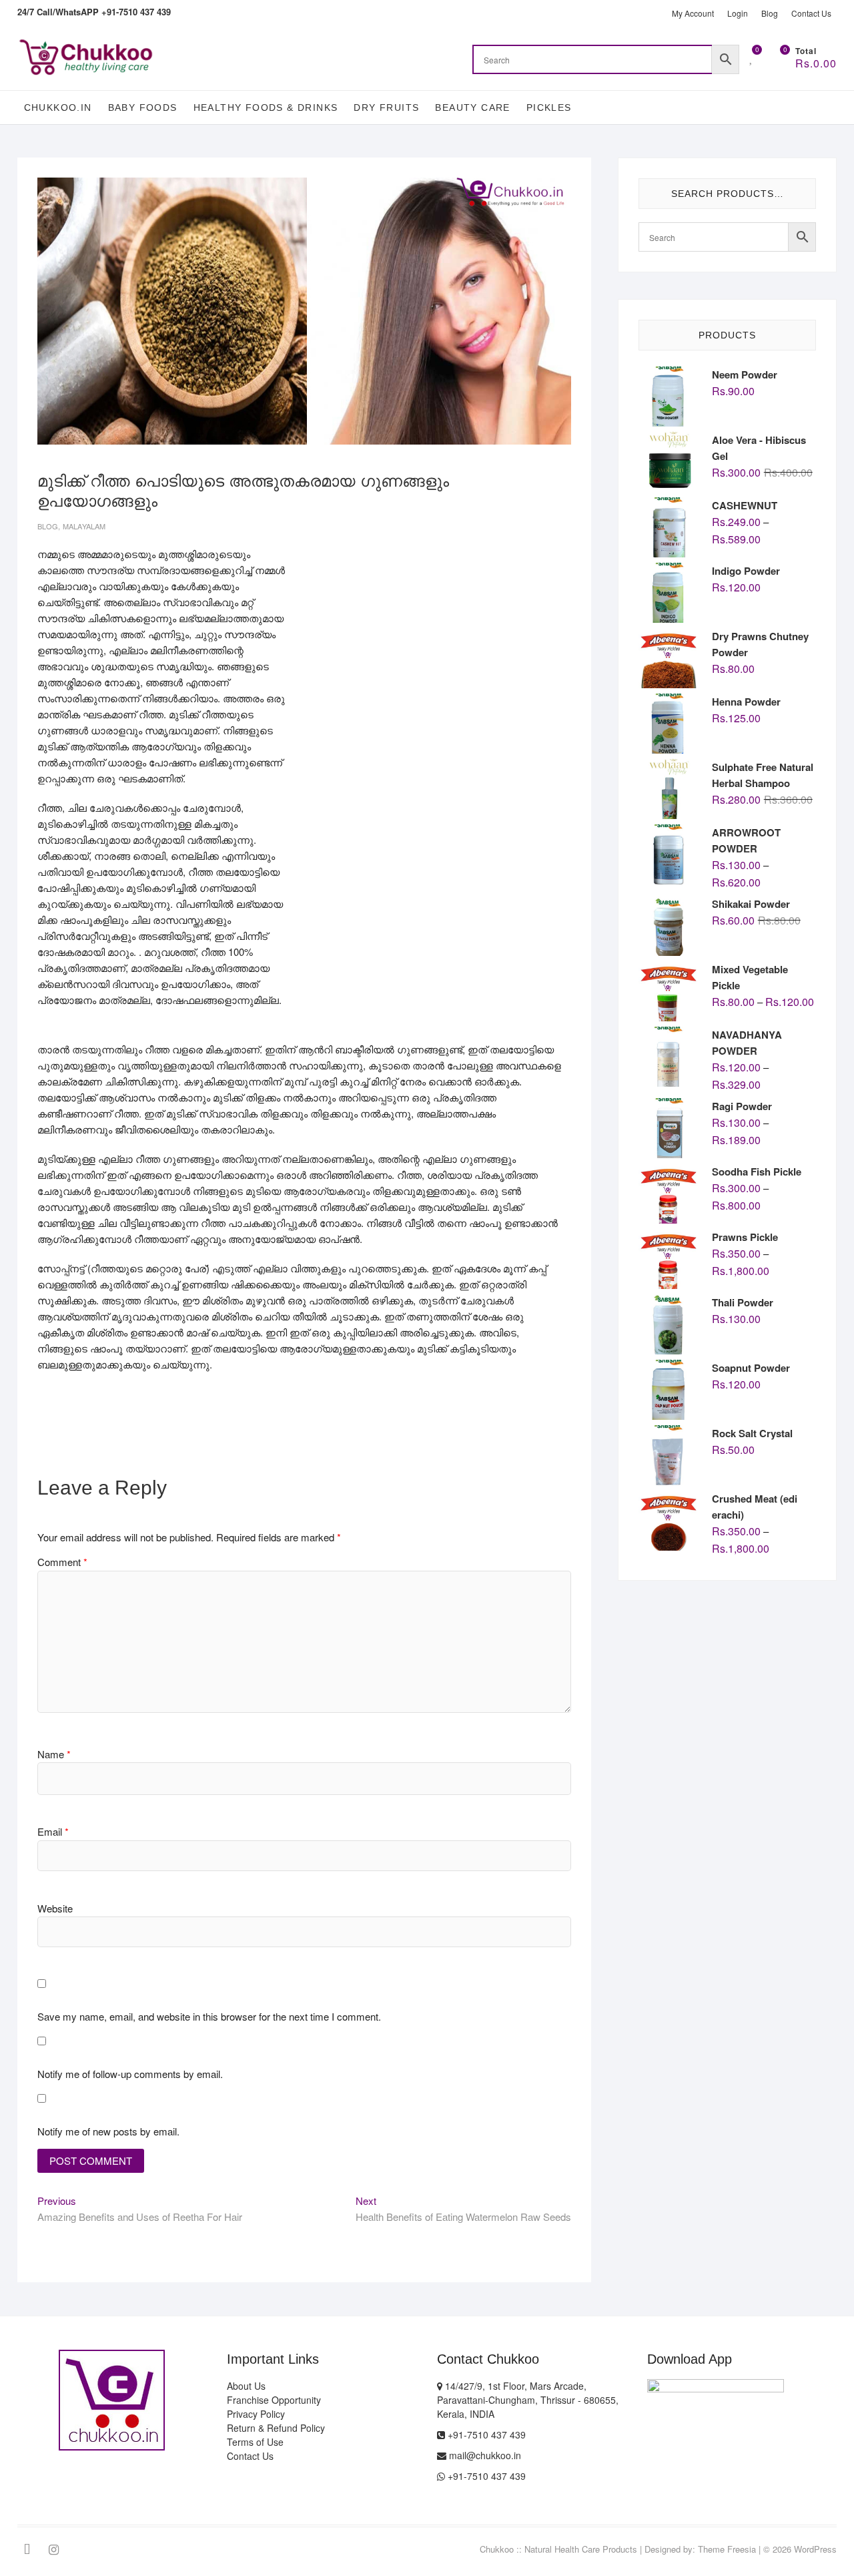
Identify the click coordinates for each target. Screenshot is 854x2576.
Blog (770, 13)
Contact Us (811, 13)
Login (738, 13)
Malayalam (84, 526)
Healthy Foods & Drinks (266, 107)
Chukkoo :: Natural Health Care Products (558, 2549)
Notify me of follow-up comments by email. (130, 2074)
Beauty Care (472, 107)
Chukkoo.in (58, 107)
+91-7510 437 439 (485, 2434)
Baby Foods (143, 107)
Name (54, 1754)
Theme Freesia (727, 2549)
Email (53, 1831)
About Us (246, 2386)
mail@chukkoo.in (484, 2455)
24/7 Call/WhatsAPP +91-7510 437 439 (94, 12)
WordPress (815, 2549)
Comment (62, 1562)
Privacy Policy (256, 2414)
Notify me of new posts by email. (108, 2131)
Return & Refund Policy (276, 2428)
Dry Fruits (386, 107)
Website (55, 1908)
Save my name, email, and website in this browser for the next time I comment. (209, 2016)
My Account (693, 13)
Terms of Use (255, 2442)
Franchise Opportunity (274, 2400)
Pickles (549, 107)
